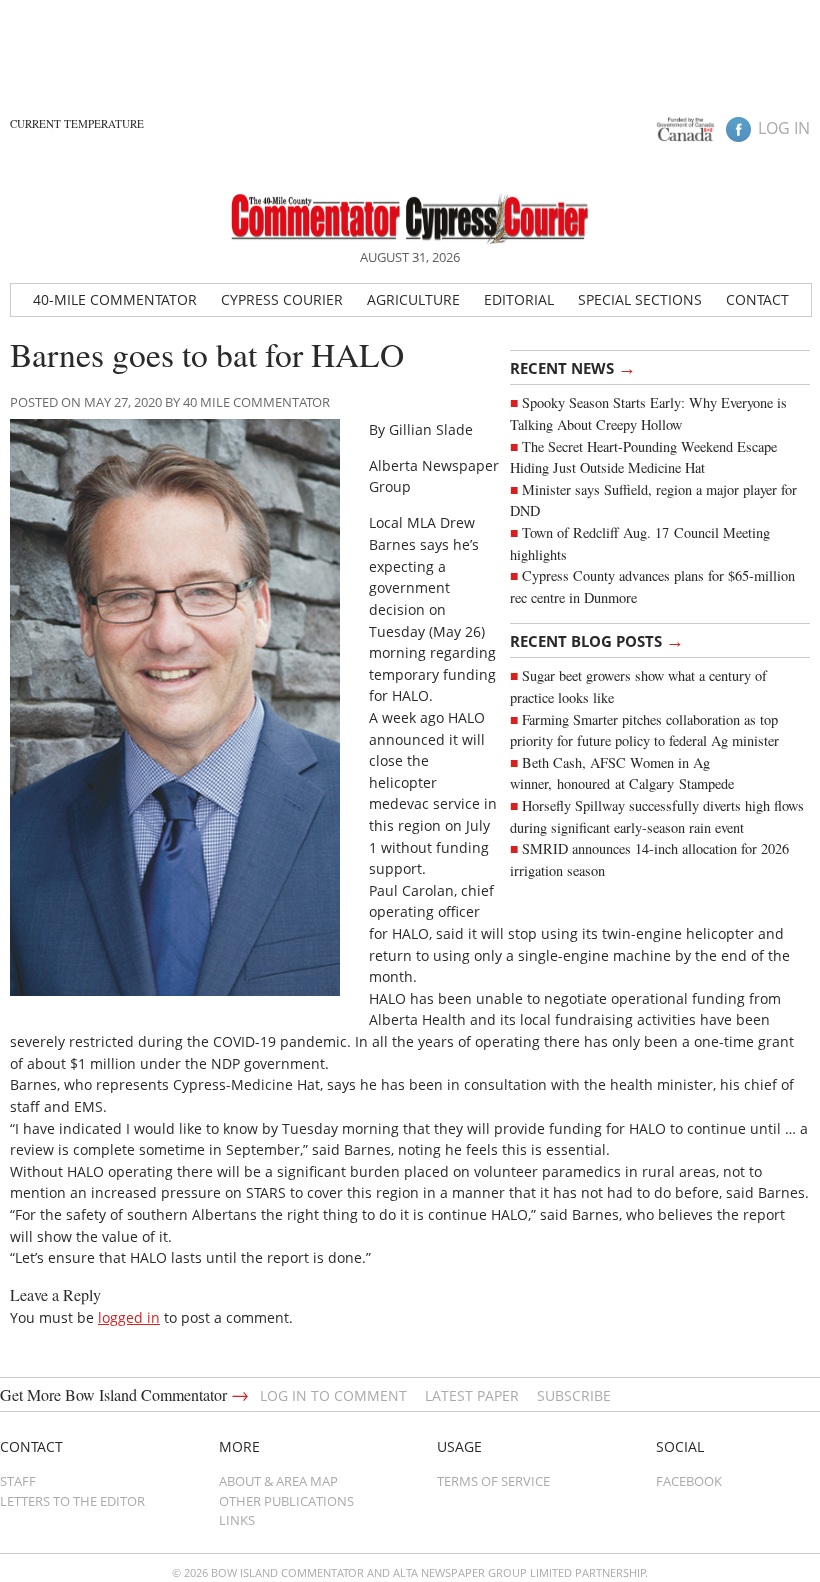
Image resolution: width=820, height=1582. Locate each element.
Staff (18, 1481)
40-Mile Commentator (115, 299)
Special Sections (640, 299)
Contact (757, 299)
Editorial (519, 299)
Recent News (573, 367)
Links (237, 1520)
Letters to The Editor (72, 1501)
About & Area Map (278, 1481)
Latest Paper (472, 1395)
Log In (784, 128)
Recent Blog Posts (597, 640)
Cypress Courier (282, 299)
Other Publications (286, 1501)
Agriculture (413, 299)
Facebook (689, 1481)
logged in (129, 1317)
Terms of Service (493, 1481)
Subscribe (574, 1395)
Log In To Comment (333, 1395)
